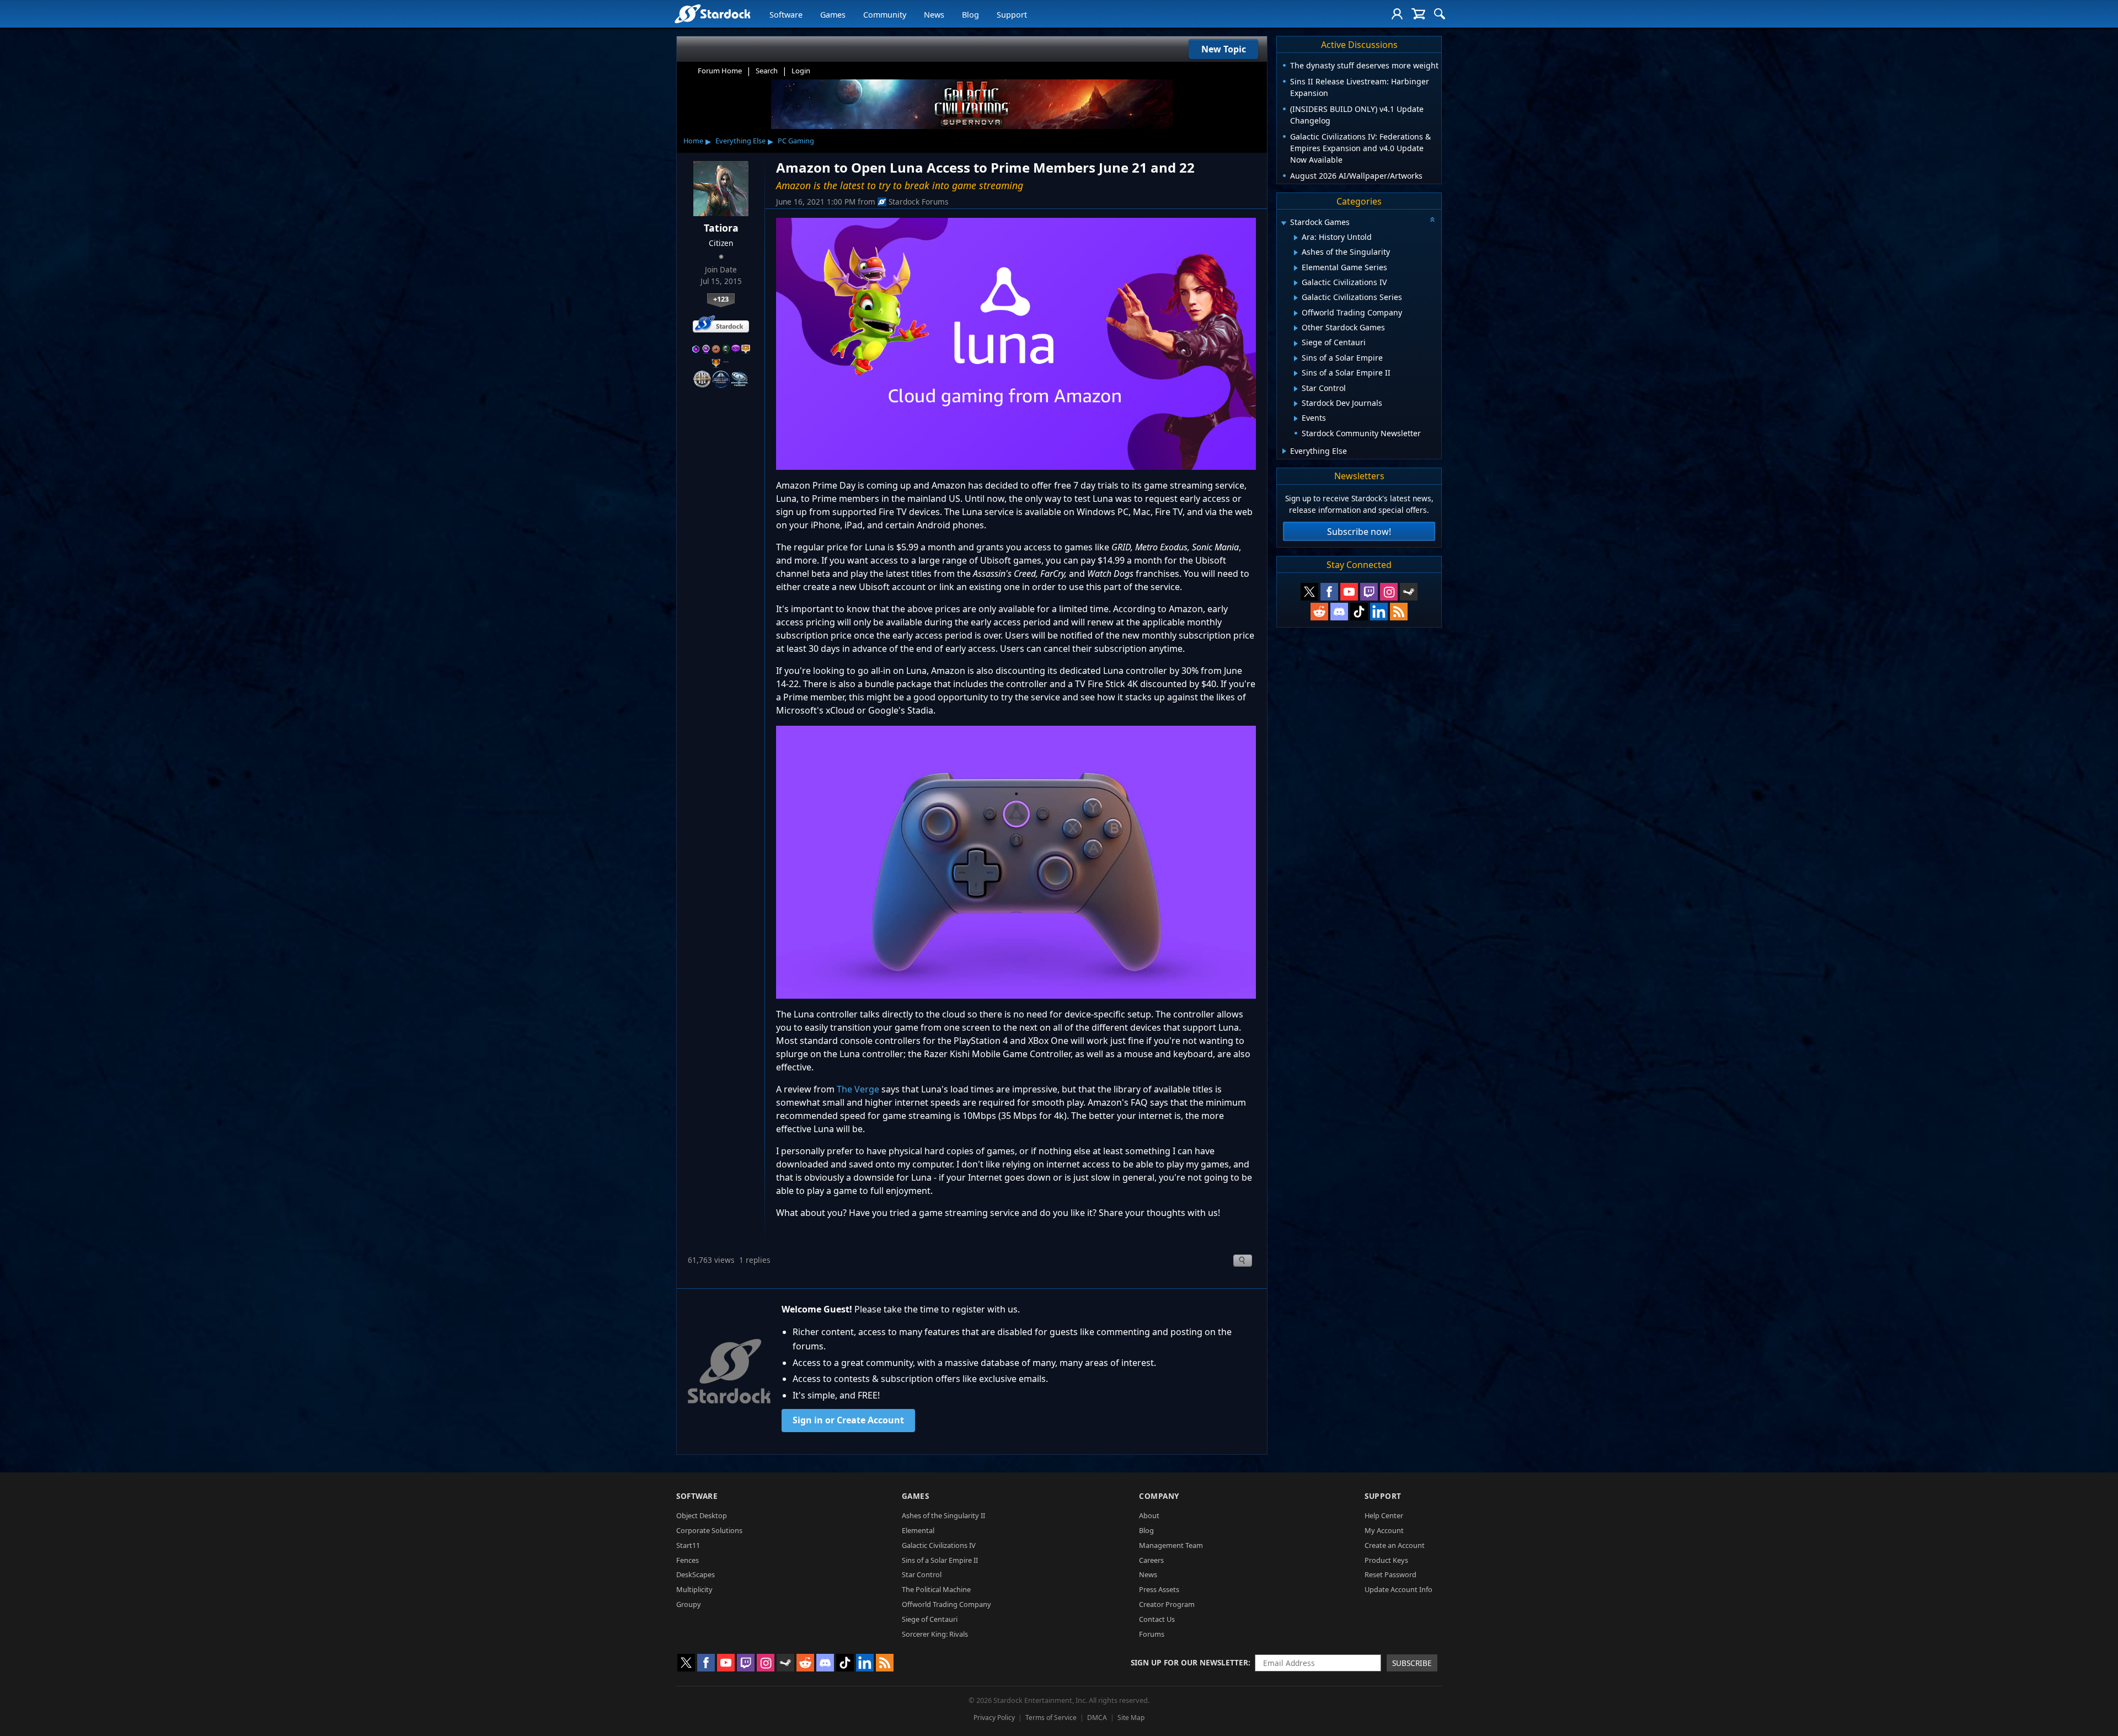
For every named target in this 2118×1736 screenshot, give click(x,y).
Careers (1151, 1560)
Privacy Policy (994, 1718)
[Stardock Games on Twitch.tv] (1369, 592)
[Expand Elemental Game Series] (1296, 268)
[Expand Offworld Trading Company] (1296, 313)
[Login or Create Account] (1397, 14)
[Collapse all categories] (1432, 219)
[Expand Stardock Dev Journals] (1296, 404)
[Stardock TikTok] (1359, 612)
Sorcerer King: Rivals (935, 1634)
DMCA (1097, 1718)
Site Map (1131, 1718)
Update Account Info (1398, 1589)
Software (786, 15)
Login (801, 71)
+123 (721, 299)
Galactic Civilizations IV (939, 1545)
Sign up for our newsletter (1189, 1662)
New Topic (1224, 49)
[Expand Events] (1296, 419)
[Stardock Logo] (712, 14)
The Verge (858, 1089)
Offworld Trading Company (946, 1604)
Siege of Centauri (930, 1619)
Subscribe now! (1359, 532)
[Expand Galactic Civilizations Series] (1296, 298)
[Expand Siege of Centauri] (1296, 344)
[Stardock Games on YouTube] (1349, 592)
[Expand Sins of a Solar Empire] (1296, 358)
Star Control (922, 1574)
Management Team (1171, 1545)
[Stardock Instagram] (1389, 592)
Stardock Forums (919, 202)
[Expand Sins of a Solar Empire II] (1296, 373)
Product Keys (1386, 1560)
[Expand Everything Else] (1284, 451)
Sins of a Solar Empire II (940, 1560)
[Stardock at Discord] (1339, 612)
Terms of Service (1051, 1718)
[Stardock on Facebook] (1329, 592)
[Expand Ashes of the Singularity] (1296, 253)
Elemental (918, 1530)
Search (767, 71)
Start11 (688, 1545)
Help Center (1384, 1515)
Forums (1152, 1634)
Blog (970, 15)
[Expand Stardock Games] (1283, 223)
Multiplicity (694, 1589)
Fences (688, 1560)
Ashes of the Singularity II (943, 1515)
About (1149, 1515)
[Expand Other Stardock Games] (1296, 328)
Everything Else (740, 141)
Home (693, 141)
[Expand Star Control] (1296, 389)
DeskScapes (696, 1574)
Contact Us (1157, 1619)
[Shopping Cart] (1418, 14)
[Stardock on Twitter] (1309, 592)
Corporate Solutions (709, 1530)
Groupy (689, 1604)
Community (885, 15)
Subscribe (1412, 1663)
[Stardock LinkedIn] (1379, 612)
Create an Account (1395, 1545)
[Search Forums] (1440, 14)
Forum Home (720, 71)
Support (1012, 15)
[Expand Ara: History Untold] (1296, 238)
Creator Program (1167, 1604)
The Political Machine (936, 1589)
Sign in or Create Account (848, 1420)
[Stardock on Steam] (1409, 592)
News (934, 15)
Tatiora (721, 228)
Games (833, 15)
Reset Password (1390, 1574)
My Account (1384, 1530)
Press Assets (1159, 1589)
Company (1159, 1496)
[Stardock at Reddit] (1319, 612)
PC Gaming (796, 141)
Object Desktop (702, 1515)
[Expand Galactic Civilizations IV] (1296, 283)
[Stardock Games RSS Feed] (1399, 612)
